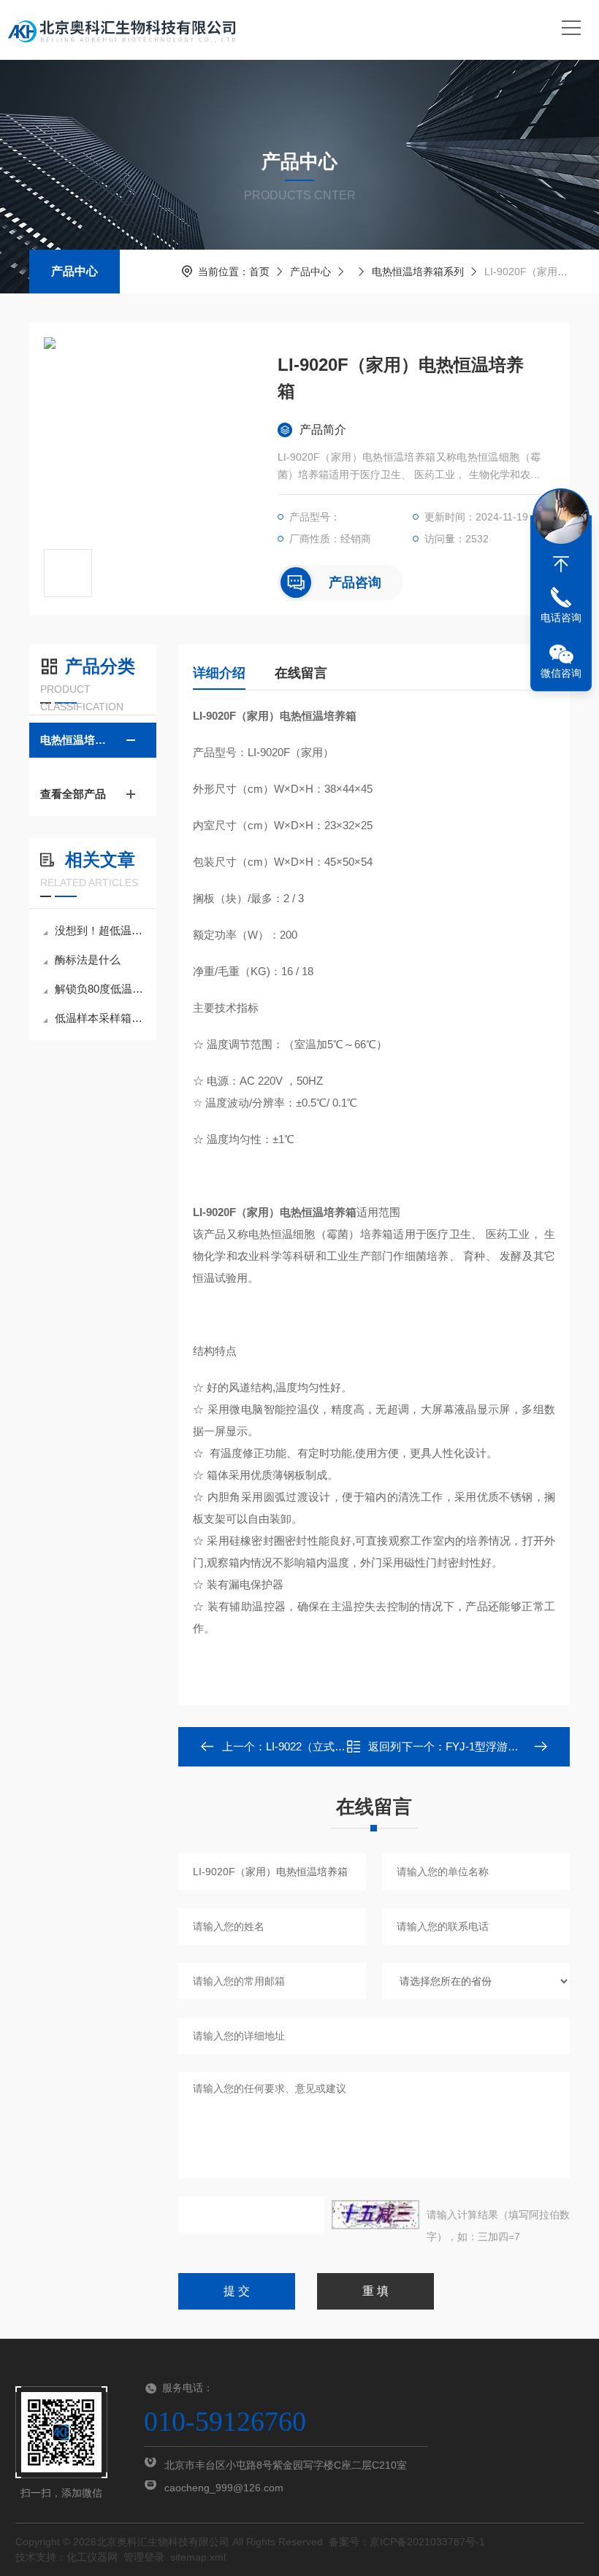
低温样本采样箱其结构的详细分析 (100, 1018)
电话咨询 (561, 618)
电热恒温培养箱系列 (418, 272)
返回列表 (385, 1751)
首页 (259, 272)
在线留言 (301, 673)
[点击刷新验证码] (375, 2215)
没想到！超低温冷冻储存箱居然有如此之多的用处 (100, 930)
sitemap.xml (198, 2557)
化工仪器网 (92, 2557)
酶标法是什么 (88, 960)
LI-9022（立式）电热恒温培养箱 (344, 1746)
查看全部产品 (73, 794)
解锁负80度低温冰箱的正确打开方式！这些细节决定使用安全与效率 (100, 989)
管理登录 (144, 2557)
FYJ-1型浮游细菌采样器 (504, 1746)
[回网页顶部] (561, 564)
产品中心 (75, 271)
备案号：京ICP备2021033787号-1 (407, 2542)
